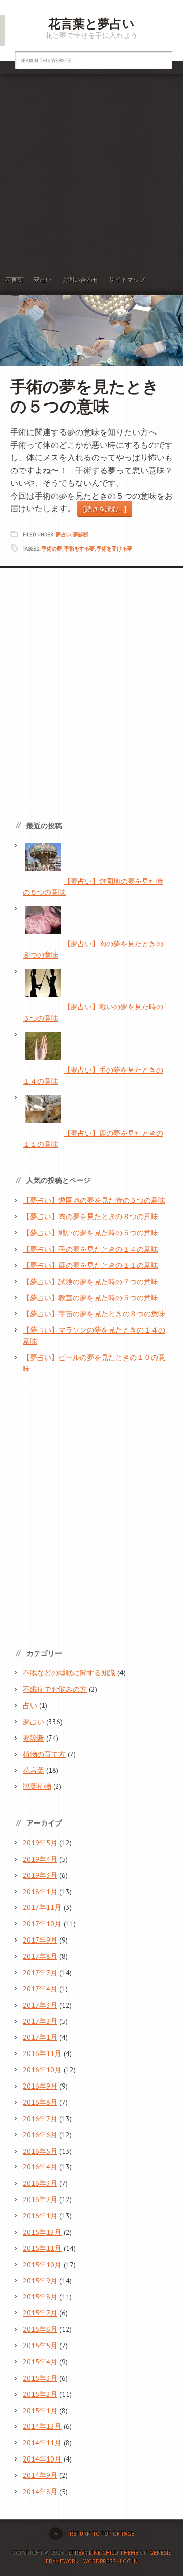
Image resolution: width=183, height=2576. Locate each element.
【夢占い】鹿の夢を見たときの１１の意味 (90, 1265)
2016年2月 (40, 2199)
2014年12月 (42, 2426)
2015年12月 (42, 2232)
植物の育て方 (44, 1754)
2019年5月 (40, 1843)
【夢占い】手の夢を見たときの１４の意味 (90, 1249)
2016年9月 (40, 2086)
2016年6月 (40, 2135)
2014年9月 (40, 2475)
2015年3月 (40, 2378)
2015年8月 (40, 2297)
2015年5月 (40, 2346)
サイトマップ (127, 280)
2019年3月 (40, 1875)
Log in (129, 2561)
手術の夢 (52, 549)
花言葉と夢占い (91, 24)
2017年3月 (40, 2005)
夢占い (43, 280)
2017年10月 (42, 1924)
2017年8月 (40, 1956)
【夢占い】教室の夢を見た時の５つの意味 (90, 1298)
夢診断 (81, 534)
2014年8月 (40, 2492)
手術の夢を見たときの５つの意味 (85, 396)
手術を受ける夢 (114, 549)
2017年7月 (40, 1973)
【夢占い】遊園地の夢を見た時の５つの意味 (94, 1200)
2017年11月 (42, 1907)
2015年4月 (40, 2362)
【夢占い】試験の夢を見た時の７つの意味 (90, 1282)
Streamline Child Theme (103, 2553)
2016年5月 (40, 2151)
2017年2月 (40, 2021)
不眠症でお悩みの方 (55, 1689)
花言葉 (14, 280)
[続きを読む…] (105, 509)
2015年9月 (40, 2281)
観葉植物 (37, 1786)
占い (30, 1705)
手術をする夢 (79, 549)
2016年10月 (42, 2070)
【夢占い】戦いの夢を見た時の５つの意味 (90, 1233)
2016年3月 (40, 2183)
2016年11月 (42, 2053)
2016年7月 (40, 2119)
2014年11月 (42, 2443)
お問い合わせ (80, 280)
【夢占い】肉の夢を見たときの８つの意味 (90, 1217)
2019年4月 (40, 1859)
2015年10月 (42, 2265)
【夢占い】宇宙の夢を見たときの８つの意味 (94, 1314)
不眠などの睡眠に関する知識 (69, 1673)
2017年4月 (40, 1989)
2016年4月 (40, 2167)
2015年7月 (40, 2313)
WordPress (99, 2561)
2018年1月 (40, 1892)
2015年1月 (40, 2411)
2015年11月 (42, 2248)
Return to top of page (102, 2534)
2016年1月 (40, 2216)
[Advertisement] (91, 171)
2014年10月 (42, 2459)
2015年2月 (40, 2394)
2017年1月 (40, 2037)
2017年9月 (40, 1940)
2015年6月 (40, 2329)
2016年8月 (40, 2102)
